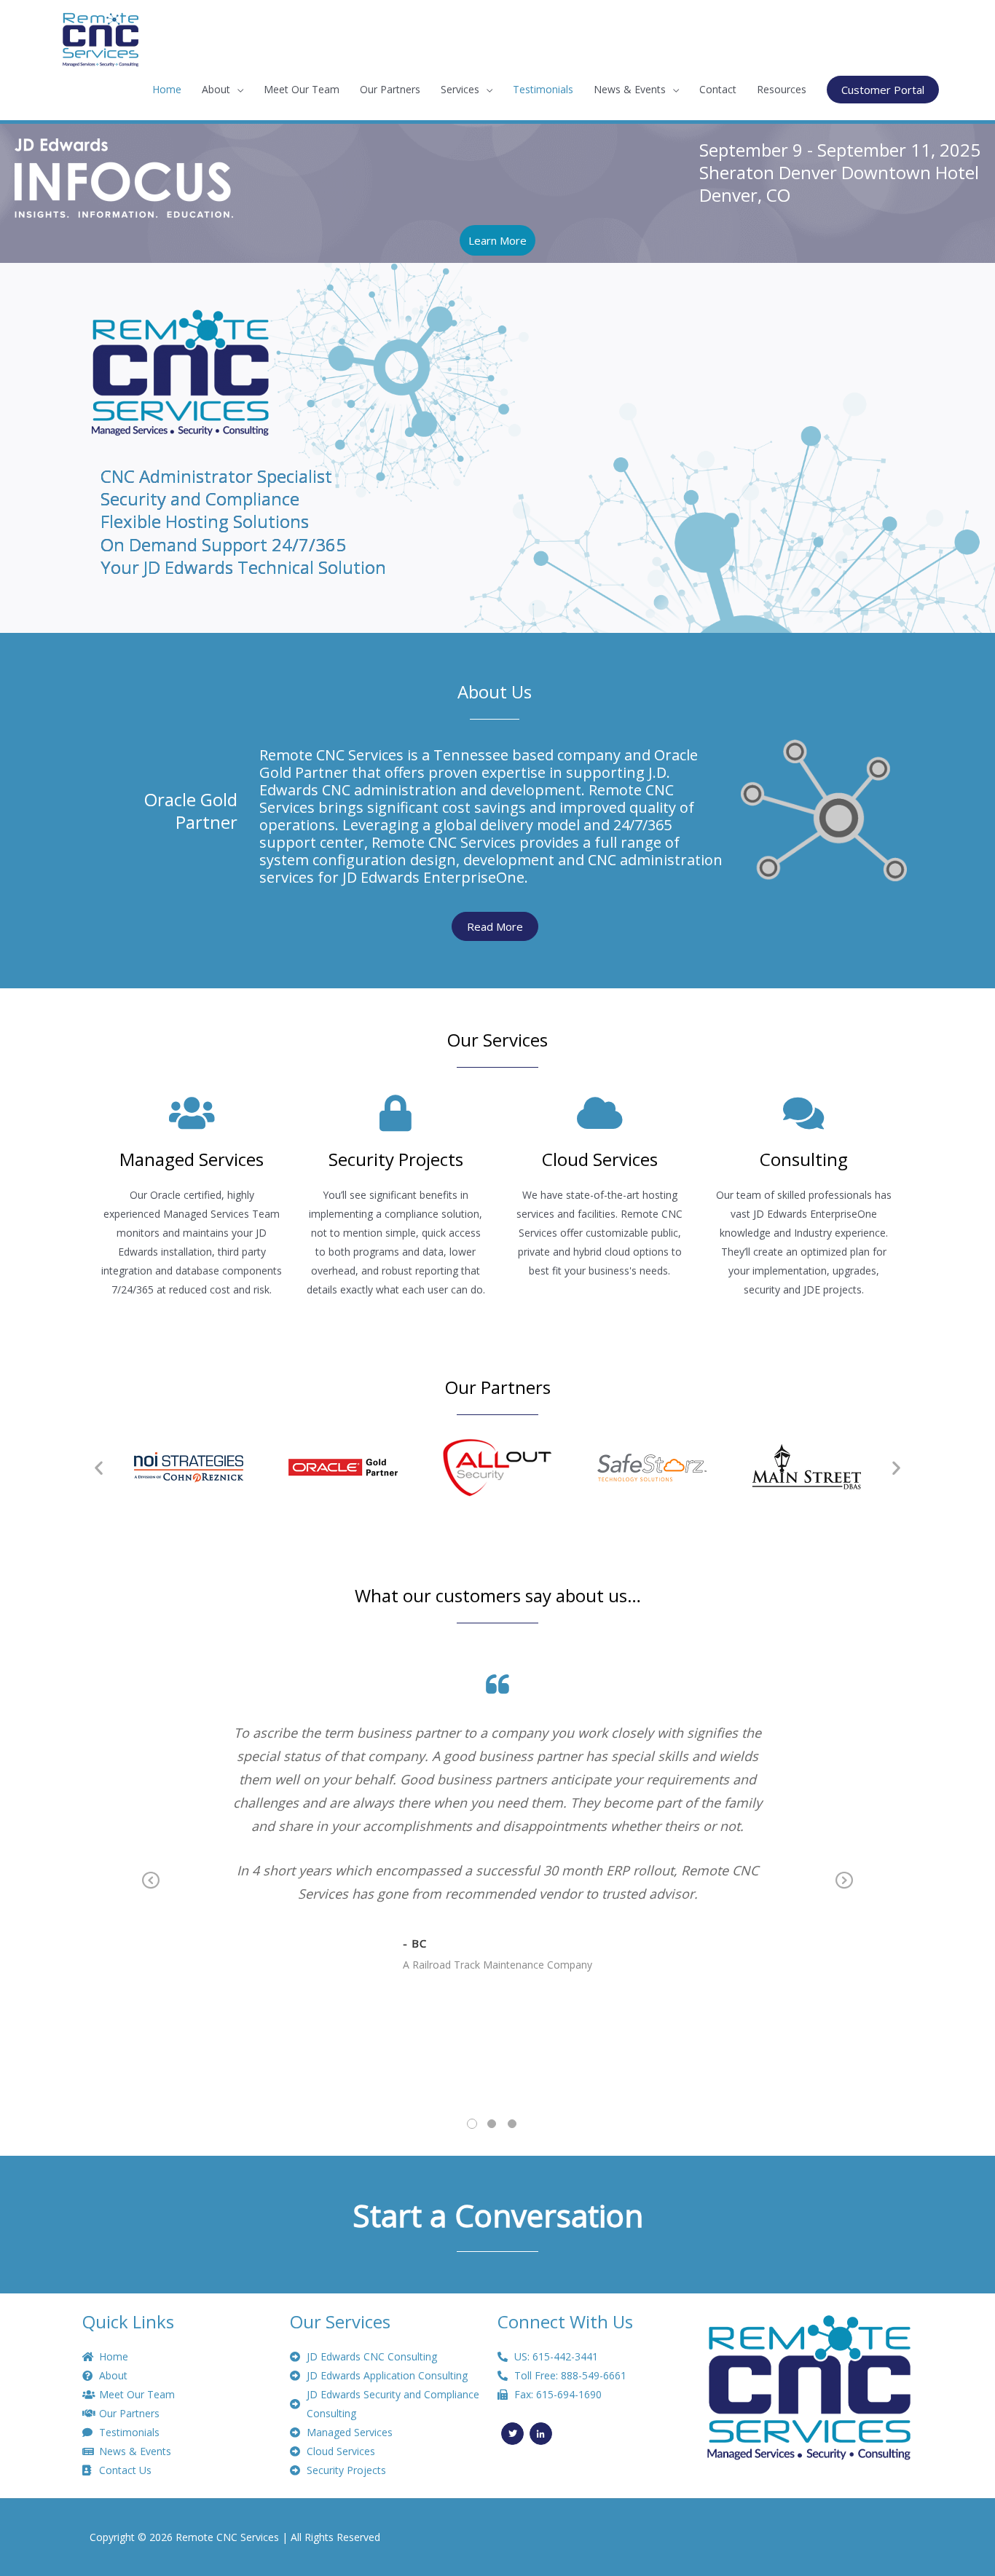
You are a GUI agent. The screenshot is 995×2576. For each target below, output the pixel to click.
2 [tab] (492, 2124)
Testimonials (543, 89)
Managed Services (192, 1159)
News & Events (630, 89)
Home (167, 89)
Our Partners (390, 89)
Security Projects (396, 1159)
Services (460, 89)
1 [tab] (472, 2124)
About (216, 89)
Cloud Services (600, 1159)
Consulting (804, 1159)
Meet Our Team (302, 89)
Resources (782, 89)
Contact (718, 89)
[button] (99, 1467)
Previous (151, 1891)
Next (844, 1891)
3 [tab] (512, 2124)
